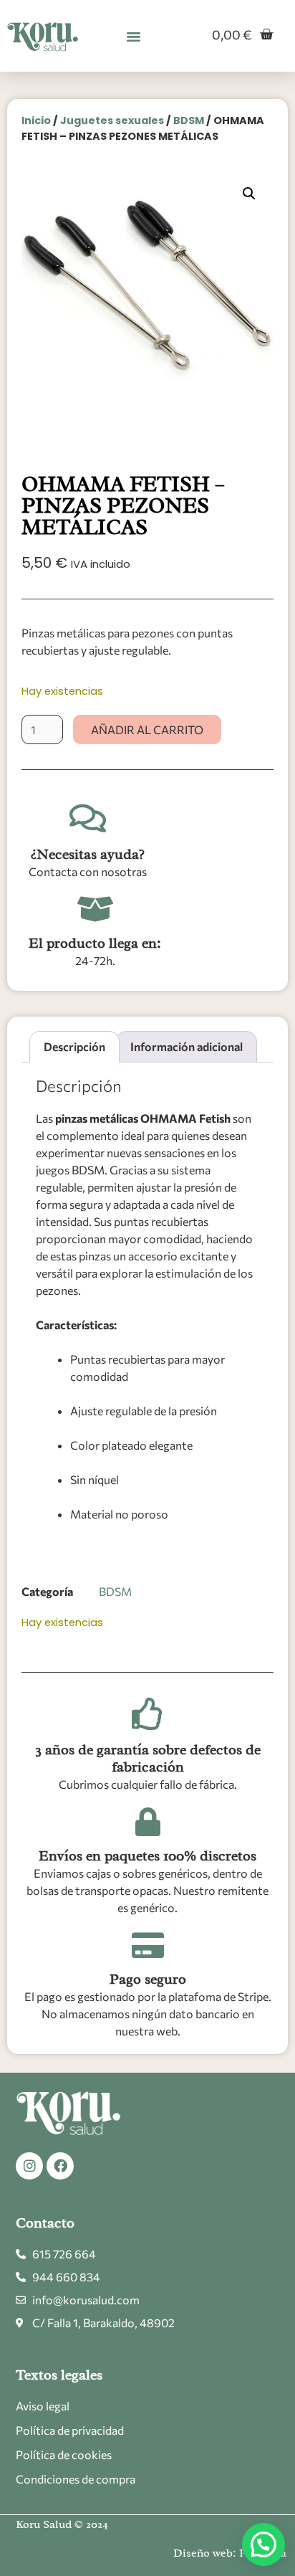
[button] (134, 36)
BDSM (189, 120)
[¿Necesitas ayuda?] (88, 818)
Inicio (36, 120)
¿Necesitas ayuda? (88, 854)
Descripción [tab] (74, 1046)
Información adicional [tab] (187, 1046)
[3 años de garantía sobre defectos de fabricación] (148, 1714)
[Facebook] (60, 2166)
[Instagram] (29, 2166)
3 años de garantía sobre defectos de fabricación (148, 1758)
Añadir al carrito (147, 729)
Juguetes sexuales (112, 120)
